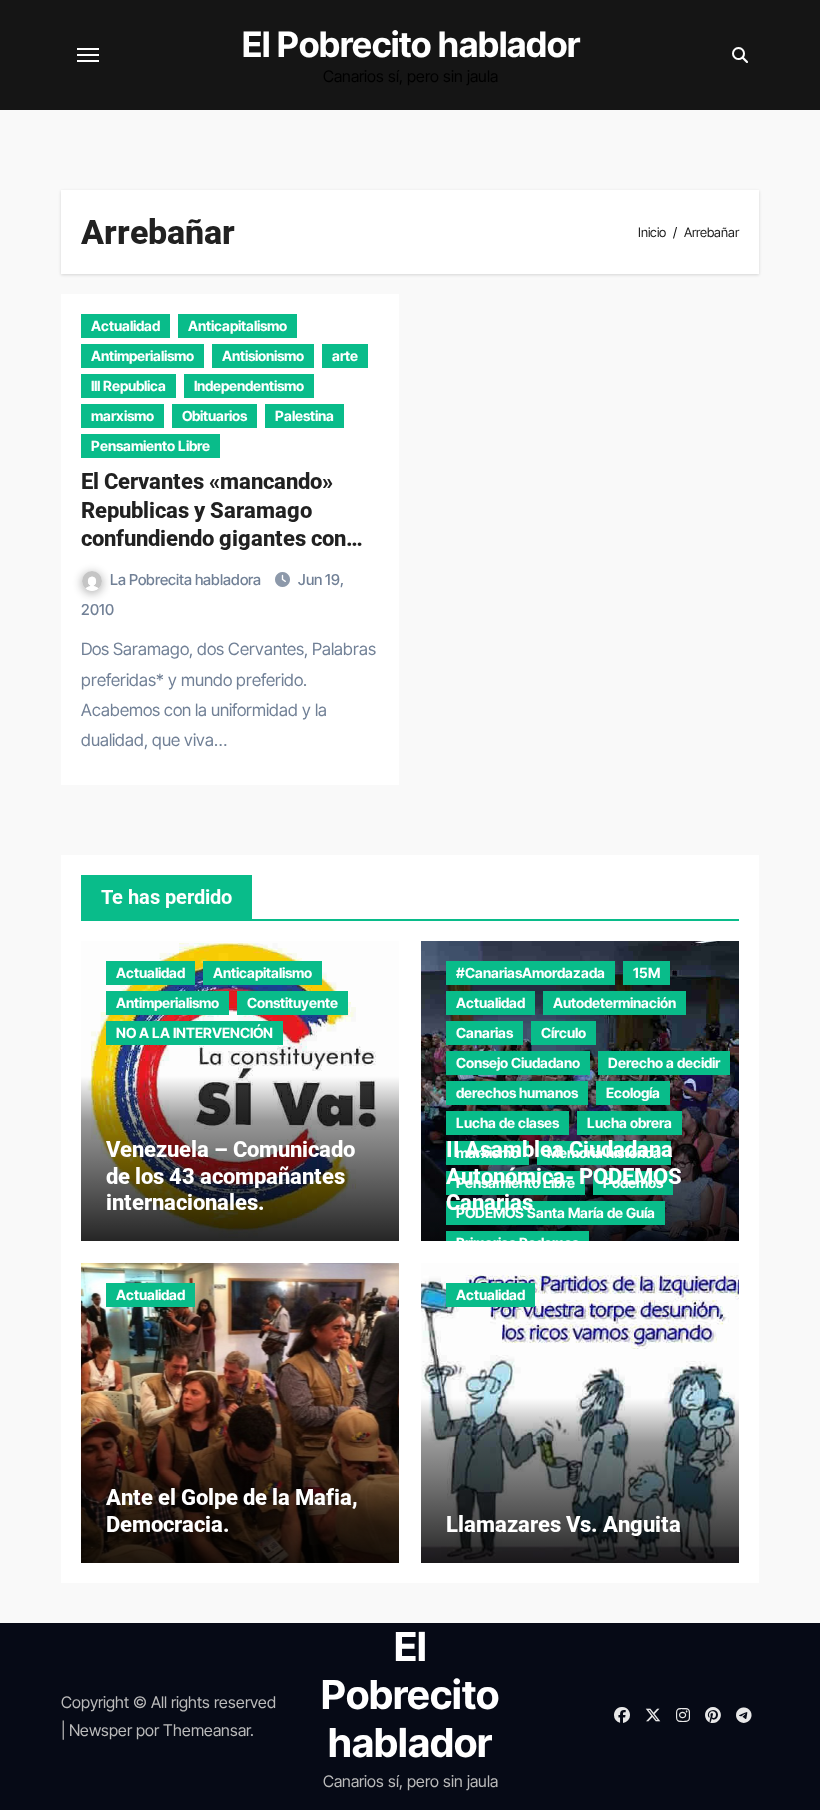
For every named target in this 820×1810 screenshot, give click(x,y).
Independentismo (249, 385)
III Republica (128, 385)
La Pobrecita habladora (187, 579)
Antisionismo (263, 355)
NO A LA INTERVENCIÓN (194, 1032)
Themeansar (206, 1730)
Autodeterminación (614, 1002)
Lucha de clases (507, 1122)
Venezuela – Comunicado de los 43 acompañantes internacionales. (230, 1176)
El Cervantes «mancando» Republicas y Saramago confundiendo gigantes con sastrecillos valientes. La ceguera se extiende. (213, 538)
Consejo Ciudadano (518, 1062)
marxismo (122, 415)
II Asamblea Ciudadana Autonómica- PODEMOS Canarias (564, 1176)
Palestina (304, 415)
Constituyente (292, 1002)
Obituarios (214, 415)
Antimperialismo (142, 355)
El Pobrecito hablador (411, 44)
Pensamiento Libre (150, 445)
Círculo (563, 1032)
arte (345, 355)
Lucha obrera (629, 1122)
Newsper (100, 1730)
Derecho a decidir (664, 1062)
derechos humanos (517, 1092)
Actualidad (125, 325)
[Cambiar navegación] (88, 55)
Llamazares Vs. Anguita (563, 1524)
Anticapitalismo (237, 325)
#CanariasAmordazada (530, 972)
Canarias (484, 1032)
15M (646, 972)
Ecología (633, 1092)
